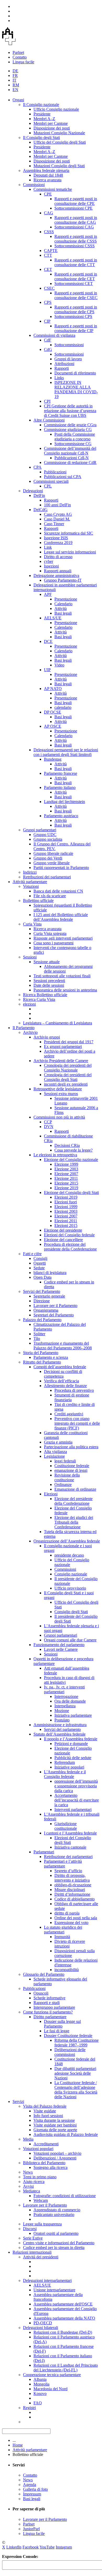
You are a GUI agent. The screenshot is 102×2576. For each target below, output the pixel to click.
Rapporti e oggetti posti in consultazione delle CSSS (76, 239)
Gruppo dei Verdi (48, 858)
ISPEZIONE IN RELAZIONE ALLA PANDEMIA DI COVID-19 (76, 389)
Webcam (41, 2200)
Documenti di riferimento (75, 373)
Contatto (20, 57)
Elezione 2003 (66, 1169)
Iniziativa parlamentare (73, 1715)
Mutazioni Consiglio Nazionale (59, 133)
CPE (48, 194)
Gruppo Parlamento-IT (63, 580)
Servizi (18, 2101)
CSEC (49, 288)
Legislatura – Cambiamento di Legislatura (58, 1023)
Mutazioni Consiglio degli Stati (59, 166)
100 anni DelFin (57, 505)
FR (15, 75)
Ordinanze (63, 1485)
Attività (61, 608)
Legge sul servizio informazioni (70, 552)
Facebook (31, 2547)
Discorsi (30, 2229)
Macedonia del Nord (50, 2389)
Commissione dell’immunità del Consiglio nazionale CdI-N (70, 451)
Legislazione (54, 1456)
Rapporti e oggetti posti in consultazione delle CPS (76, 309)
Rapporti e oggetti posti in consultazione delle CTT (76, 262)
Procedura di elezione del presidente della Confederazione (70, 1247)
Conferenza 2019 (58, 543)
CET (48, 269)
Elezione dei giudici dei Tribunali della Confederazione (74, 1522)
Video (59, 665)
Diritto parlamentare (50, 2017)
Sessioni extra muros (61, 1094)
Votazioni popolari (38, 2149)
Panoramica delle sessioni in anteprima (65, 990)
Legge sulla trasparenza (42, 2224)
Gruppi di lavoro (68, 359)
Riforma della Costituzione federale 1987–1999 (76, 2043)
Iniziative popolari (69, 1767)
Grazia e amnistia (58, 1442)
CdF (48, 340)
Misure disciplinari (70, 1890)
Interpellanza (65, 1706)
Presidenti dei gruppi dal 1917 (69, 1042)
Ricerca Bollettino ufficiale (45, 995)
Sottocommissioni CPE (73, 208)
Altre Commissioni (49, 420)
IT (15, 80)
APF (48, 594)
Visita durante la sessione (54, 2120)
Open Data (42, 1277)
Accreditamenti (46, 2144)
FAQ (38, 2403)
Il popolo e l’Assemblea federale (71, 1739)
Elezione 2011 (66, 1178)
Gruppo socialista (48, 839)
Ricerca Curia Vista (39, 999)
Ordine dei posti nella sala (76, 1918)
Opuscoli (41, 1993)
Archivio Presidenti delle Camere (61, 1061)
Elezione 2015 (66, 1183)
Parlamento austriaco (61, 816)
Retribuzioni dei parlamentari (47, 877)
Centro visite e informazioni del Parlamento (59, 2243)
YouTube (47, 2547)
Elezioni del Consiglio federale (69, 1235)
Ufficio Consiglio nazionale (56, 109)
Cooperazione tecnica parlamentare (52, 2375)
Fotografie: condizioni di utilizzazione (65, 2196)
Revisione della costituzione (67, 1477)
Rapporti (62, 368)
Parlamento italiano (60, 787)
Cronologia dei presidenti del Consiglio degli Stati (68, 1077)
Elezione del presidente (63, 1230)
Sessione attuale (47, 962)
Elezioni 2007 (66, 1216)
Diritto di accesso (58, 557)
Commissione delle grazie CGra (70, 425)
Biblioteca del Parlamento (44, 2163)
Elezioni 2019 (66, 1197)
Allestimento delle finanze (65, 1386)
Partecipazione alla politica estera (71, 1447)
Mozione (62, 1711)
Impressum (32, 2494)
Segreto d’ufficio (68, 1871)
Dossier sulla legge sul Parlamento (62, 2024)
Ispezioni (51, 566)
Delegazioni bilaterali (41, 2328)
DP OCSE (53, 712)
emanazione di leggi (71, 1470)
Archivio (30, 1032)
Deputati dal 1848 (48, 175)
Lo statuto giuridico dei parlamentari (63, 1930)
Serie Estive (33, 2238)
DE (15, 71)
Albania (40, 2379)
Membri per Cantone (51, 123)
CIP (47, 321)
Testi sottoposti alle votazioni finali (62, 976)
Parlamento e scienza (51, 1357)
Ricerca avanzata (47, 180)
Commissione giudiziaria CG (68, 430)
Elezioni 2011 (66, 1221)
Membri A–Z (44, 119)
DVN (49, 1127)
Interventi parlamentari (73, 1809)
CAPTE (51, 251)
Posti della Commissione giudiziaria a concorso (75, 437)
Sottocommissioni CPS (73, 316)
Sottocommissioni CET (74, 284)
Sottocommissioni (69, 345)
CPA (38, 467)
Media (28, 2139)
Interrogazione (66, 1696)
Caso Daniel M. (57, 519)
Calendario (63, 604)
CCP (48, 1122)
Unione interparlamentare (54, 2290)
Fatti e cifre (32, 1254)
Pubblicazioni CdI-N (72, 458)
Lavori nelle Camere (61, 1649)
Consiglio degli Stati (71, 1612)
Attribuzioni (64, 364)
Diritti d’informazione (72, 1894)
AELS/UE (53, 618)
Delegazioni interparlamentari (47, 2280)
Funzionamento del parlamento (59, 1645)
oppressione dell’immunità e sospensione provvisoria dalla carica (76, 1786)
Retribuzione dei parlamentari (68, 1857)
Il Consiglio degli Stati (41, 138)
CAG (49, 213)
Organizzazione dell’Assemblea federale (67, 1541)
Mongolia (41, 2384)
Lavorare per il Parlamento (55, 1306)
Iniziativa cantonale (70, 1847)
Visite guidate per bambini (55, 2125)
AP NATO (53, 689)
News (28, 2172)
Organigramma (46, 1310)
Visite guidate (45, 2111)
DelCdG (41, 510)
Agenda (30, 2485)
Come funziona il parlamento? (48, 2012)
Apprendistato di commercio (57, 2210)
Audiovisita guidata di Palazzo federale (66, 2134)
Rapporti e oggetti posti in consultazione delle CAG (76, 220)
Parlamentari (44, 1852)
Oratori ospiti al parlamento (56, 2233)
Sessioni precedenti (49, 981)
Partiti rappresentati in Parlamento (61, 868)
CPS (48, 302)
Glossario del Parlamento (44, 1974)
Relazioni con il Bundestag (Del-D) (63, 2332)
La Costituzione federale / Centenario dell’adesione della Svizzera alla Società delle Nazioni (76, 2090)
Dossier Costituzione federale (68, 2036)
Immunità (62, 1937)
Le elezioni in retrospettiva (55, 1155)
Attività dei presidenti (41, 2257)
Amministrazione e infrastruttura (60, 1725)
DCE (48, 641)
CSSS (49, 232)
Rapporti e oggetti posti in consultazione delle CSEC (76, 295)
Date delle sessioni (49, 985)
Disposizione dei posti (52, 128)
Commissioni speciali (51, 481)
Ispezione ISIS (56, 538)
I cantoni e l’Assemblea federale (70, 1833)
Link (48, 547)
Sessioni (30, 957)
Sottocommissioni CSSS (75, 246)
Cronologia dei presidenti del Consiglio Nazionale (68, 1068)
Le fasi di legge (57, 2031)
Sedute (39, 1268)
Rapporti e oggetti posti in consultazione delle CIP (76, 328)
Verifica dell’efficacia (61, 1381)
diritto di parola (67, 1913)
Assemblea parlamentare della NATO (64, 2318)
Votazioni (31, 886)
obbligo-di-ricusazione (73, 1885)
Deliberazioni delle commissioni (70, 2052)
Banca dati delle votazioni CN (58, 891)
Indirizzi (30, 872)
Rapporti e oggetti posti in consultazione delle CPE (76, 201)
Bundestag (53, 759)
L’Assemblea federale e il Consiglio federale (65, 1774)
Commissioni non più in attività (59, 1117)
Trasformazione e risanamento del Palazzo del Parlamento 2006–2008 (63, 1346)
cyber (49, 561)
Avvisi (28, 2186)
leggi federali (65, 1461)
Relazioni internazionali (32, 2252)
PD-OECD (43, 2323)
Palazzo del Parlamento (42, 1320)
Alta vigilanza (55, 1452)
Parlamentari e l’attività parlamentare (63, 1864)
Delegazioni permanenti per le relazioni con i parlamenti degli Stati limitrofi (66, 752)
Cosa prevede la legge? (73, 1150)
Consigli (40, 1258)
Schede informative (49, 1998)
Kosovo (40, 2393)
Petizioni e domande (71, 1744)
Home (18, 2445)
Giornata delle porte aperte (55, 2130)
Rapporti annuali (58, 571)
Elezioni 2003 (66, 1211)
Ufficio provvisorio (70, 1588)
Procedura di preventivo (74, 1390)
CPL (48, 486)
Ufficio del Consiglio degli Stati (60, 142)
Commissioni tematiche (53, 189)
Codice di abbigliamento (75, 1899)
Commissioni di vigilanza (54, 335)
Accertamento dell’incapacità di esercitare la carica (77, 1800)
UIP (47, 670)
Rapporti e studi (47, 2003)
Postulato (62, 1720)
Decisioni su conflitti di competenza (63, 1374)
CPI (47, 401)
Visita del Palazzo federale (45, 2106)
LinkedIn (14, 2547)
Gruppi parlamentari (40, 830)
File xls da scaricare (50, 896)
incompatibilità (67, 1970)
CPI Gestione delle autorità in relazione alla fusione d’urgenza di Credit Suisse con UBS (70, 411)
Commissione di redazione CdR (70, 462)
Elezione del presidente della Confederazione (73, 1501)
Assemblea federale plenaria (46, 170)
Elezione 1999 (66, 1164)
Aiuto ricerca (34, 2182)
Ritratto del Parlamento (42, 1362)
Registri (29, 2408)
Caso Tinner (54, 524)
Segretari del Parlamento (54, 1315)
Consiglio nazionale (71, 1574)
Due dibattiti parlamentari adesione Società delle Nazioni (75, 2073)
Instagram (64, 2547)
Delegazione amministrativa (56, 576)
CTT (48, 255)
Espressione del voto (71, 1923)
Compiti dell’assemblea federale (60, 1367)
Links (59, 378)
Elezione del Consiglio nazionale (71, 1160)
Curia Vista (32, 924)
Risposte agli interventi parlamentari (63, 938)
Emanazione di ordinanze (75, 1489)
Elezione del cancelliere (63, 1240)
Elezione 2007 (66, 1174)
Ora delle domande (70, 1701)
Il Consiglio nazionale (41, 105)
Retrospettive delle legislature (58, 1089)
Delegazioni (33, 491)
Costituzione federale (72, 1466)
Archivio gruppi (47, 1037)
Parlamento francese (61, 773)
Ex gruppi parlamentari (63, 1046)
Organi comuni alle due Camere (70, 1640)
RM (16, 85)
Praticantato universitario (54, 2215)
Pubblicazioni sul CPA (63, 477)
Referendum (65, 1762)
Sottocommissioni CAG (74, 227)
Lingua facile (23, 62)
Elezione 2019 (66, 1188)
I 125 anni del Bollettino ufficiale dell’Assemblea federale (61, 917)
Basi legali (63, 613)
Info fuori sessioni (48, 2116)
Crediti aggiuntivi (69, 1414)
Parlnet (18, 52)
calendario (63, 707)
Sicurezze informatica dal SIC (69, 533)
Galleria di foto (35, 2489)
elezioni (29, 1004)
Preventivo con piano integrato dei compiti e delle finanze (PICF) (77, 1423)
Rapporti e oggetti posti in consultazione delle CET (76, 276)
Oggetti (40, 1263)
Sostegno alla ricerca (50, 2167)
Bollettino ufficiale (38, 900)
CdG (48, 349)
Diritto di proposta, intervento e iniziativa (72, 1878)
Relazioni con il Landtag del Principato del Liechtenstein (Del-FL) (66, 2368)
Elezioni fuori (66, 1202)
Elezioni (51, 1494)
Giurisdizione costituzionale (66, 1826)
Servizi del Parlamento (42, 1291)
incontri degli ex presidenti (66, 1084)
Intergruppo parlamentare (54, 2007)
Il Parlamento (24, 1028)
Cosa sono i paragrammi (53, 943)
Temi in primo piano (40, 2177)
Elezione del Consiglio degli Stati (71, 1192)
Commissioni (34, 185)
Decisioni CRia (67, 1145)
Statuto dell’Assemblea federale (59, 1734)
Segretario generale (49, 1296)
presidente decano (69, 1555)
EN (15, 90)
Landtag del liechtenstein (64, 802)
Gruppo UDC (45, 835)
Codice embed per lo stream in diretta (54, 2247)
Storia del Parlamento (41, 1353)
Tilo (37, 1338)
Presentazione (66, 599)
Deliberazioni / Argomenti (55, 2158)
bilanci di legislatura (50, 1273)
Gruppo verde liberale (52, 863)
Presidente (42, 114)
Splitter (39, 1334)
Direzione (42, 1301)
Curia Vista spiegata (50, 933)
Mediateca (32, 2191)
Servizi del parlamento (62, 1729)
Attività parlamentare (30, 882)
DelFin (39, 495)
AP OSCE (53, 726)
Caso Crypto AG (58, 514)
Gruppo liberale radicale (53, 853)
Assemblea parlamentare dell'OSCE (63, 2304)
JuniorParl (31, 2529)
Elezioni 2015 (66, 1225)
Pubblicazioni (55, 472)
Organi (18, 100)
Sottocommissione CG (73, 444)
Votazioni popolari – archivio (57, 2153)
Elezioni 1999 (66, 1207)
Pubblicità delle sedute (73, 1758)
